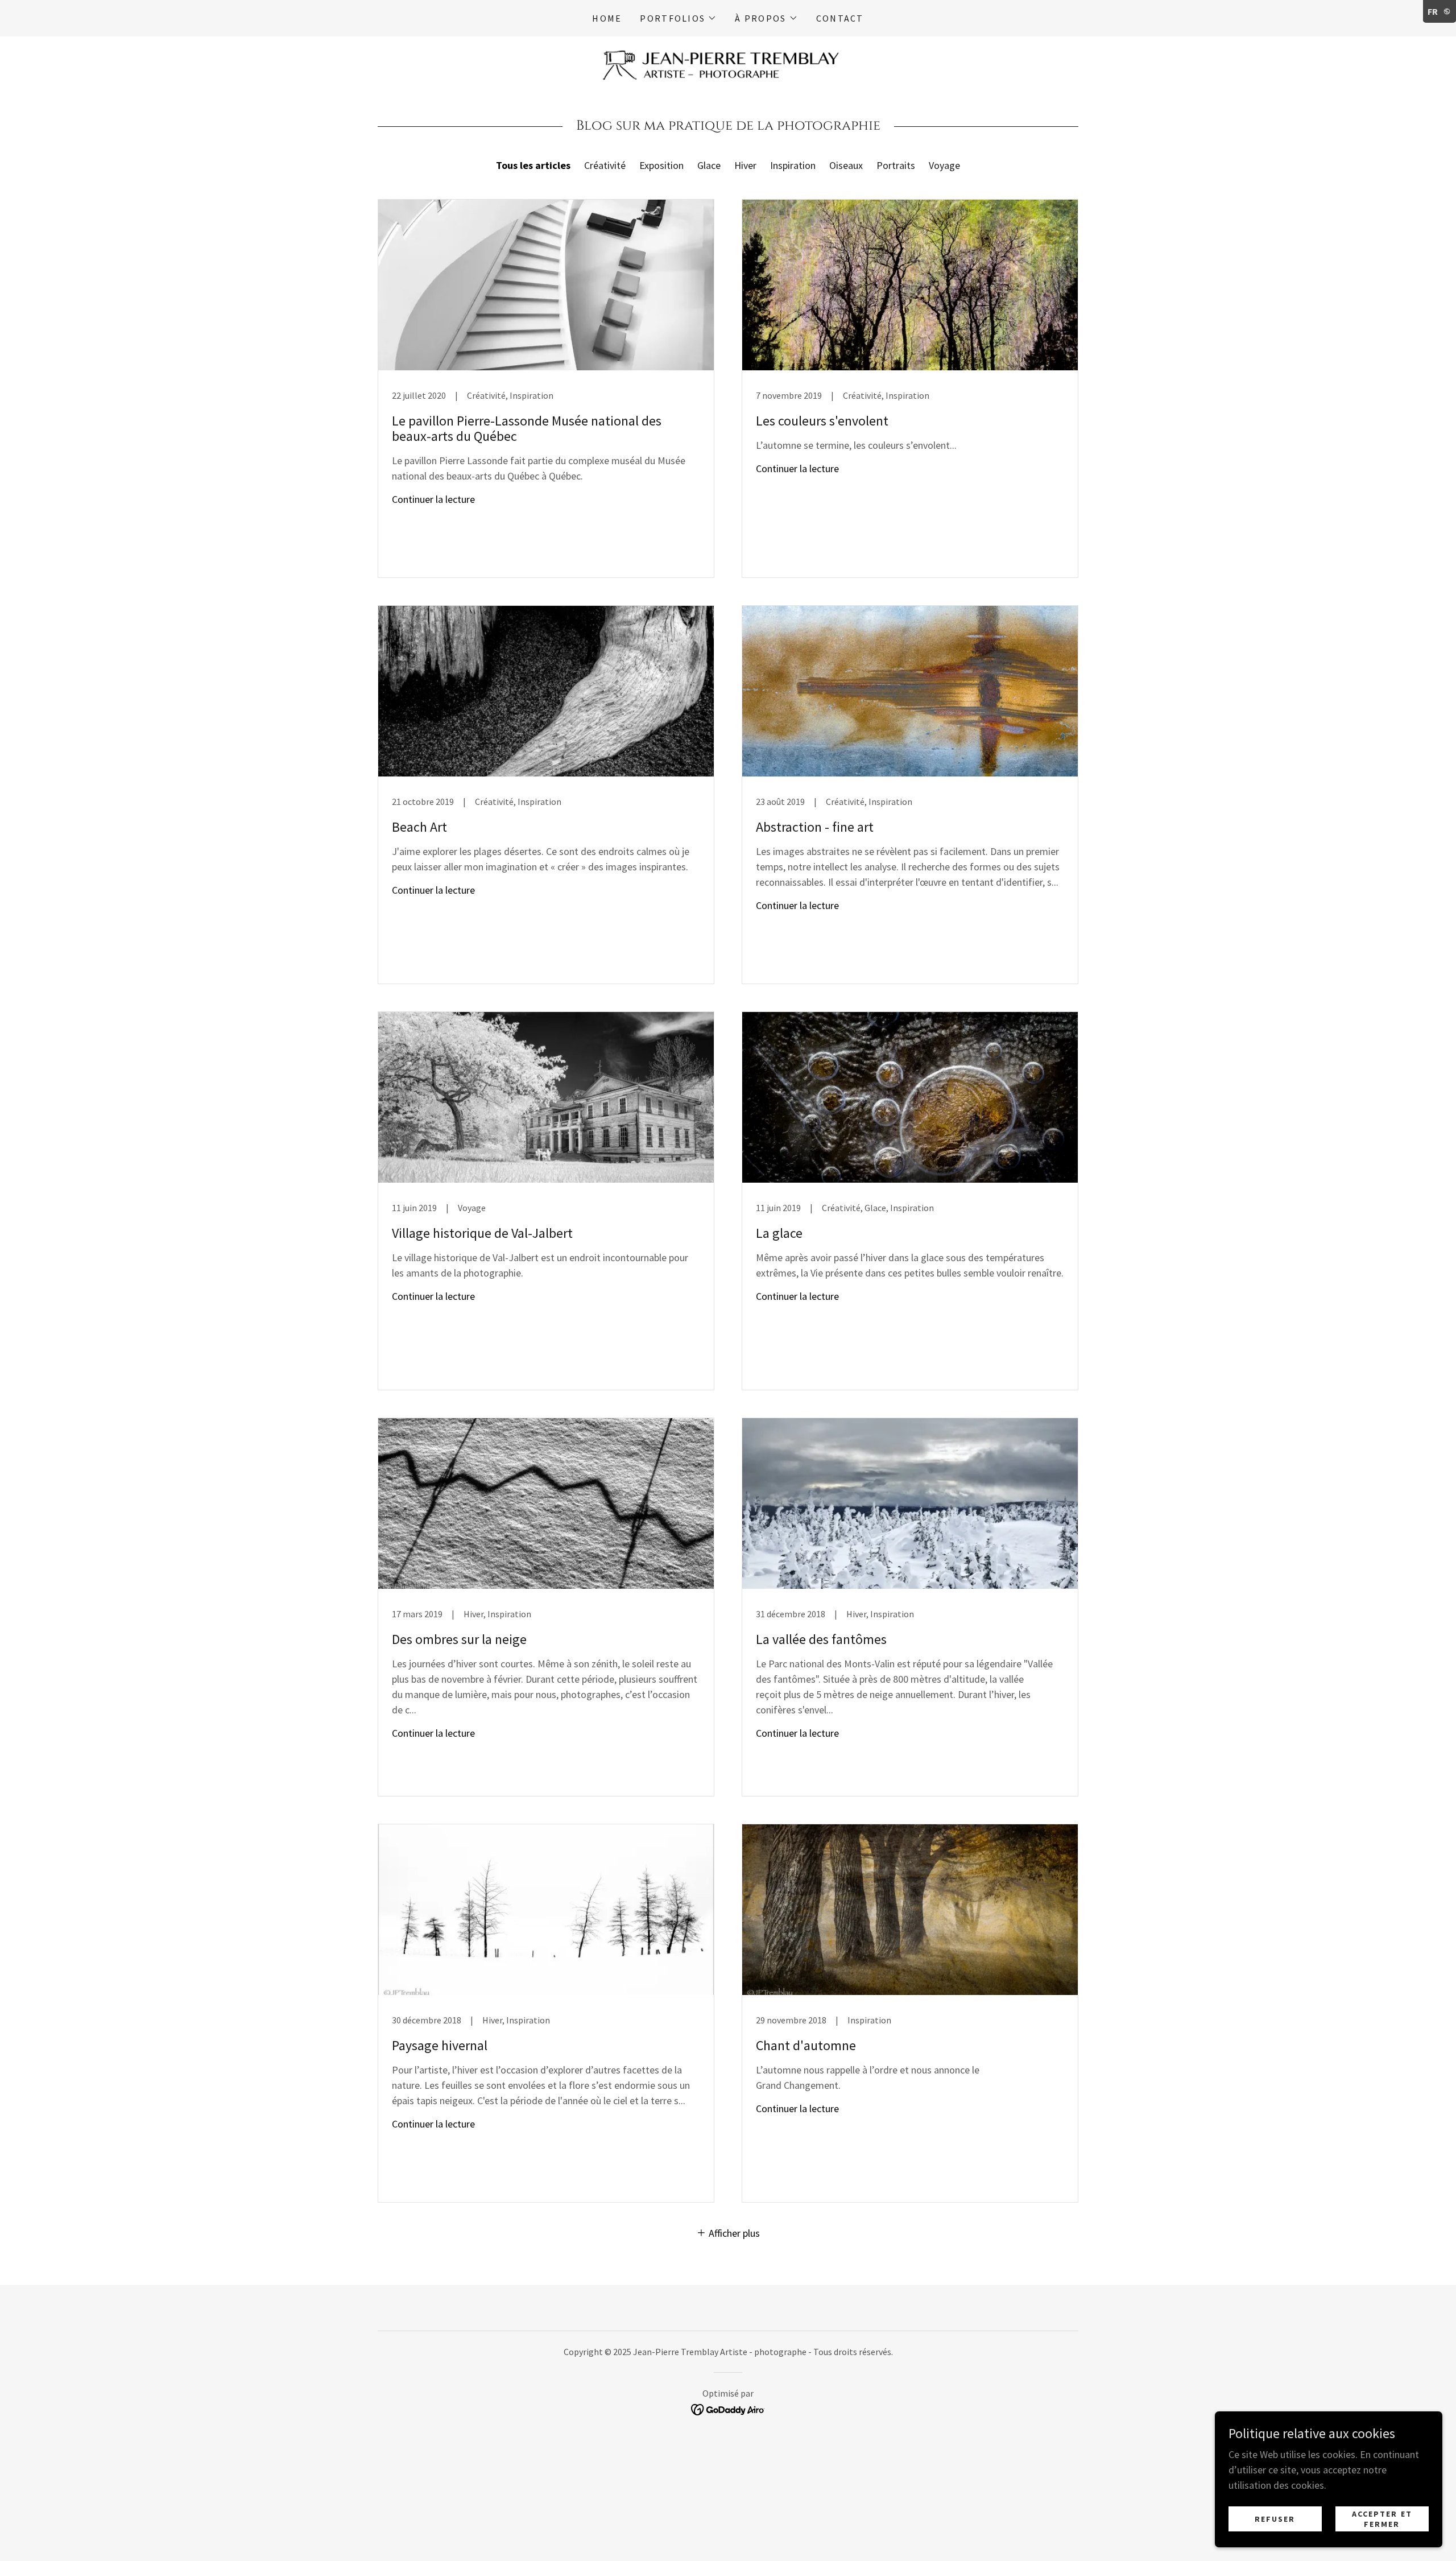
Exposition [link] (661, 165)
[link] (728, 64)
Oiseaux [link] (846, 165)
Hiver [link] (745, 165)
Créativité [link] (605, 165)
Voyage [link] (944, 165)
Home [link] (607, 18)
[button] (678, 18)
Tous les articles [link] (533, 165)
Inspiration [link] (793, 165)
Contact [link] (840, 18)
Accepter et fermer (1382, 2519)
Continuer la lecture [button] (433, 499)
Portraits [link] (896, 165)
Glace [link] (709, 165)
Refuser (1275, 2519)
